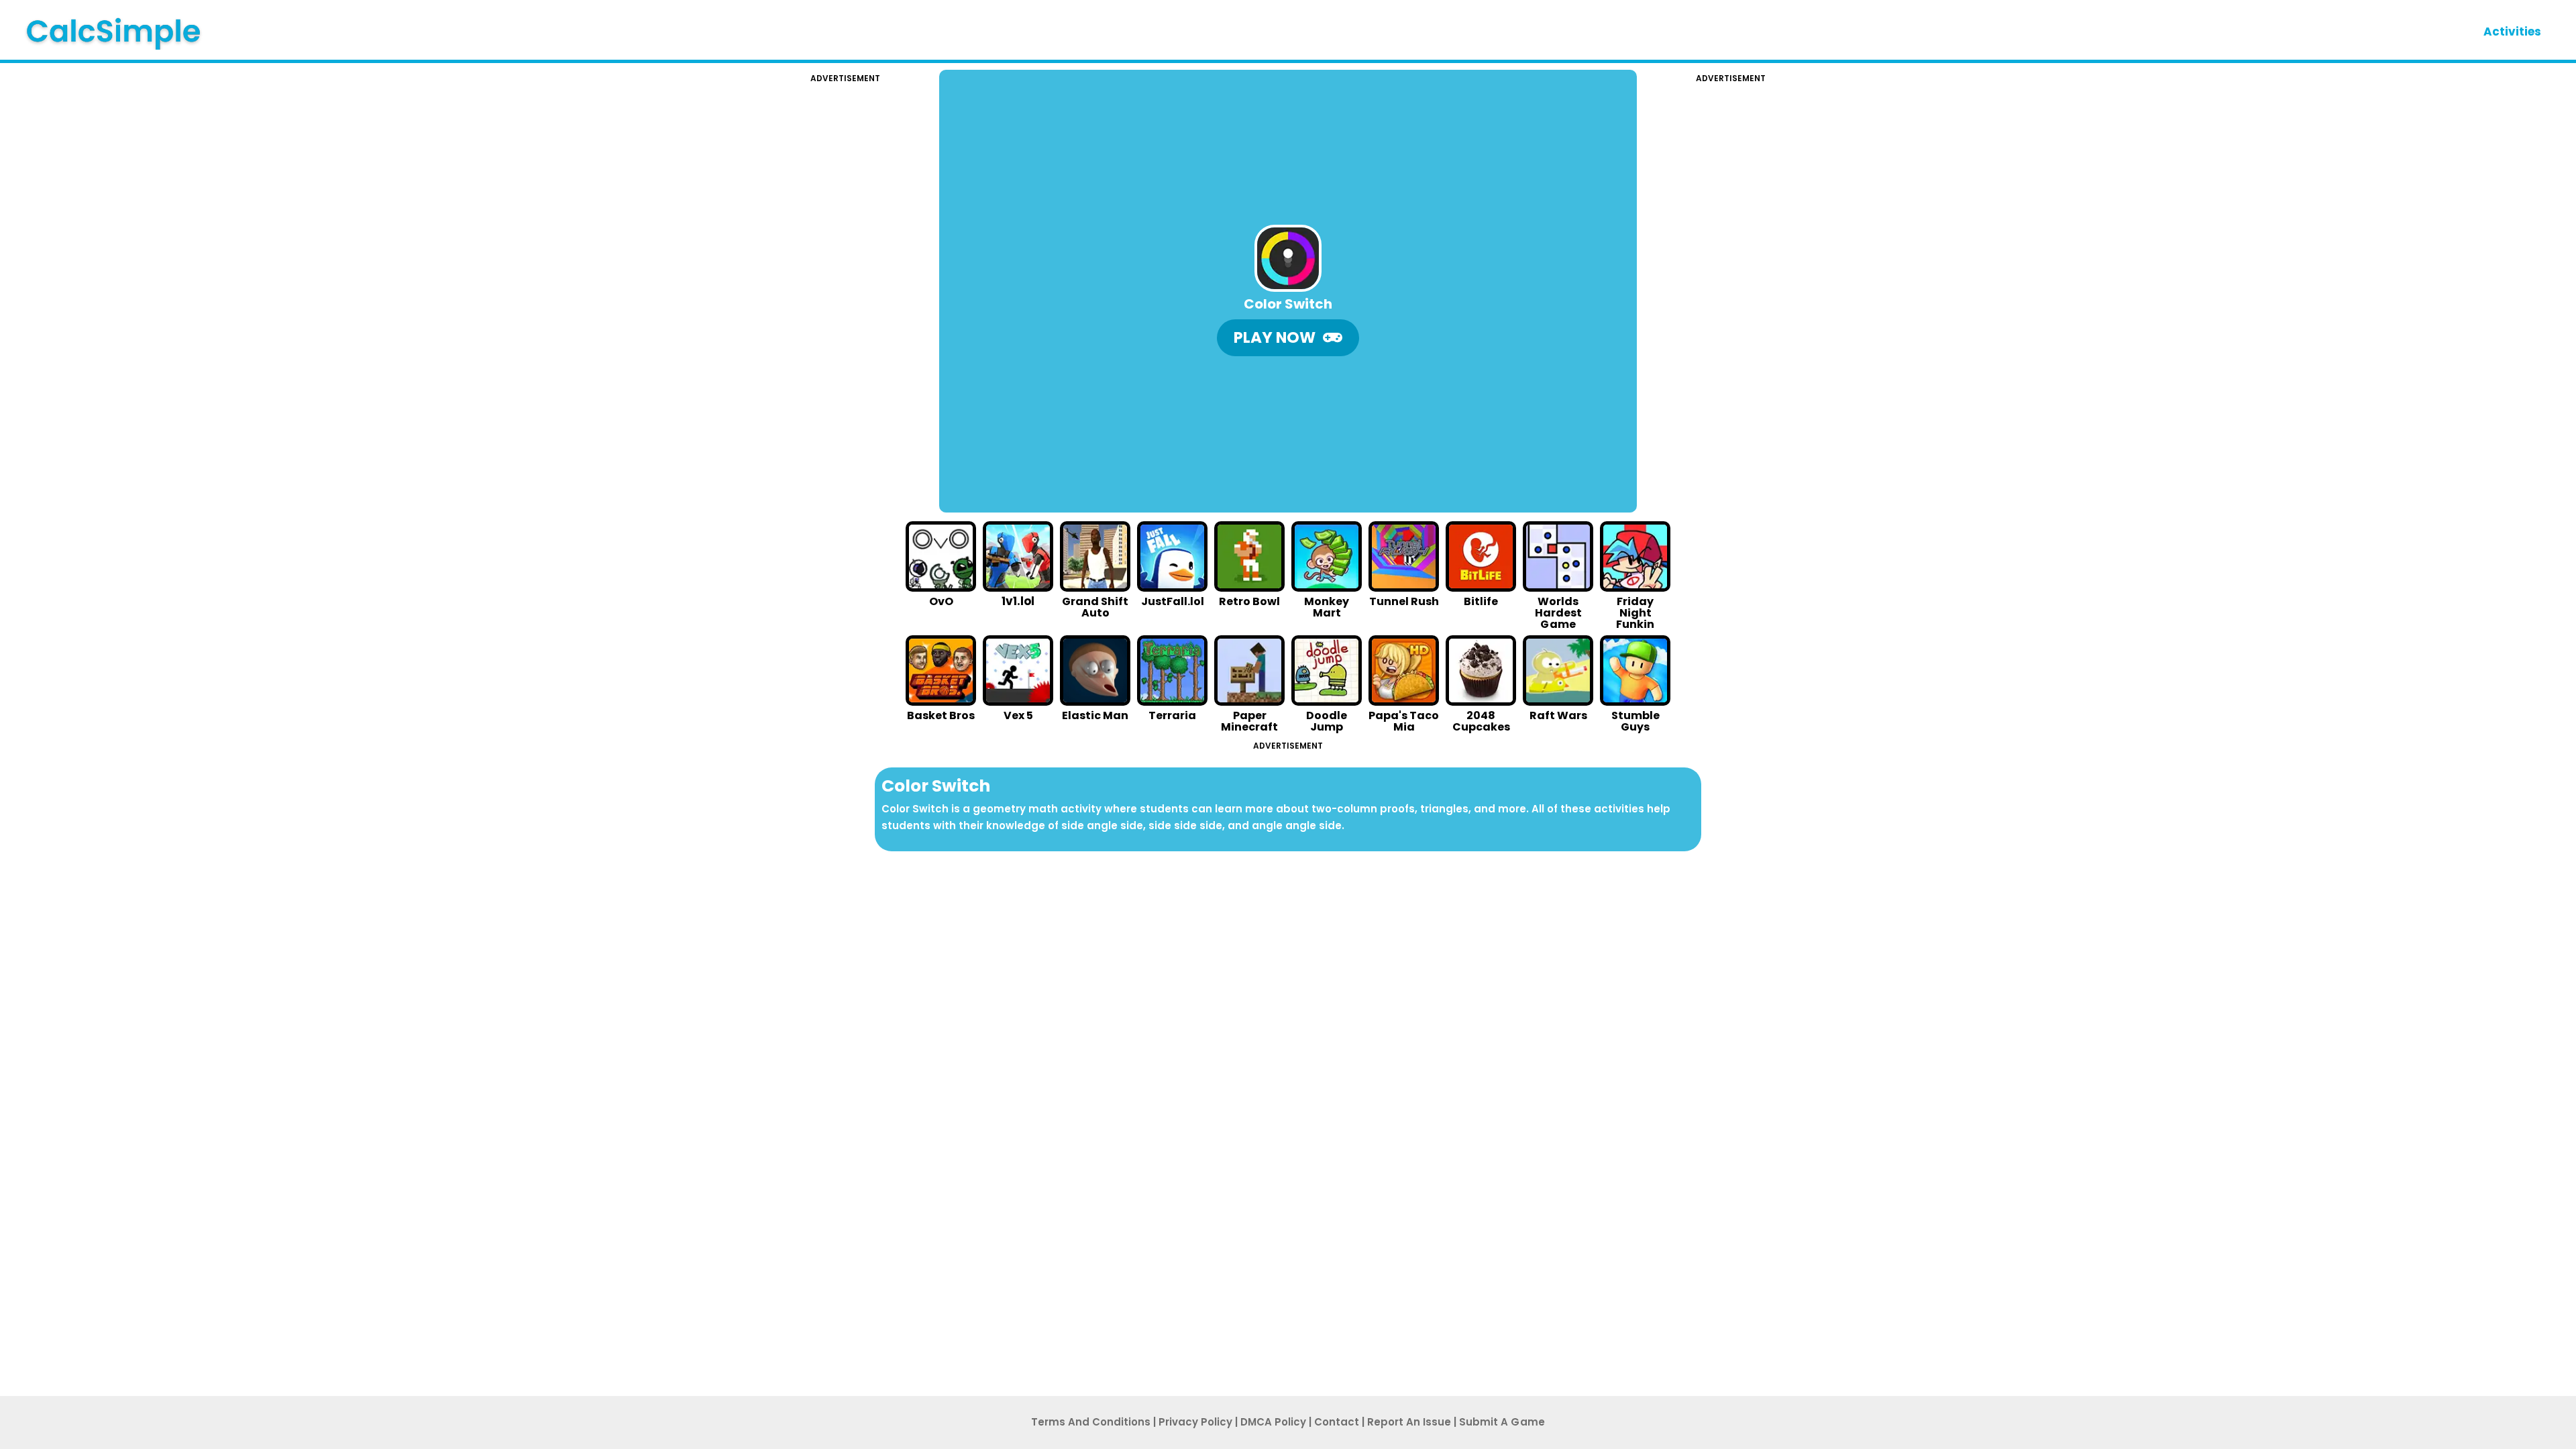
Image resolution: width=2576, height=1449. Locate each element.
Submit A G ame (1502, 1422)
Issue (1409, 1422)
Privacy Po (1195, 1422)
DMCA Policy (1273, 1422)
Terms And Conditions (1091, 1422)
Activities (2512, 32)
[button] (1288, 338)
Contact (1337, 1422)
